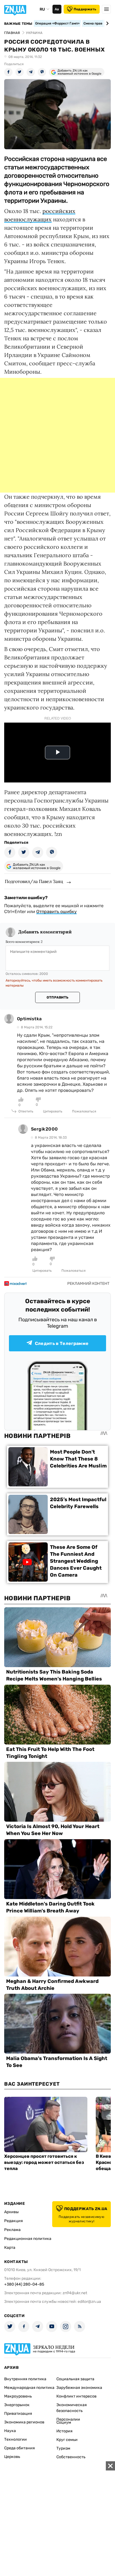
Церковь (12, 2457)
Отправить (57, 997)
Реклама (12, 2230)
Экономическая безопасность (72, 2408)
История (64, 2431)
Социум (64, 2422)
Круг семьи (67, 2440)
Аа (57, 9)
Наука (10, 2431)
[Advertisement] (57, 435)
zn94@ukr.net (75, 2293)
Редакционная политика (28, 2239)
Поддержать (85, 9)
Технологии (15, 2439)
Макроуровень (18, 2396)
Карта (10, 2248)
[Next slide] (106, 23)
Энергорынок (17, 2405)
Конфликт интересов (76, 2396)
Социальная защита (75, 2379)
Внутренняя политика (25, 2379)
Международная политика (29, 2388)
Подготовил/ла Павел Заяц (34, 881)
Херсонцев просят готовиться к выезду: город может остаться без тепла (44, 2162)
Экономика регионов (24, 2422)
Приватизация (18, 2414)
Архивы (11, 2212)
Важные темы (18, 24)
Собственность (71, 2457)
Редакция (14, 2221)
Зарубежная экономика (79, 2388)
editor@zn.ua (89, 2302)
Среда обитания (20, 2448)
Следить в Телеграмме (62, 1343)
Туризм (63, 2448)
